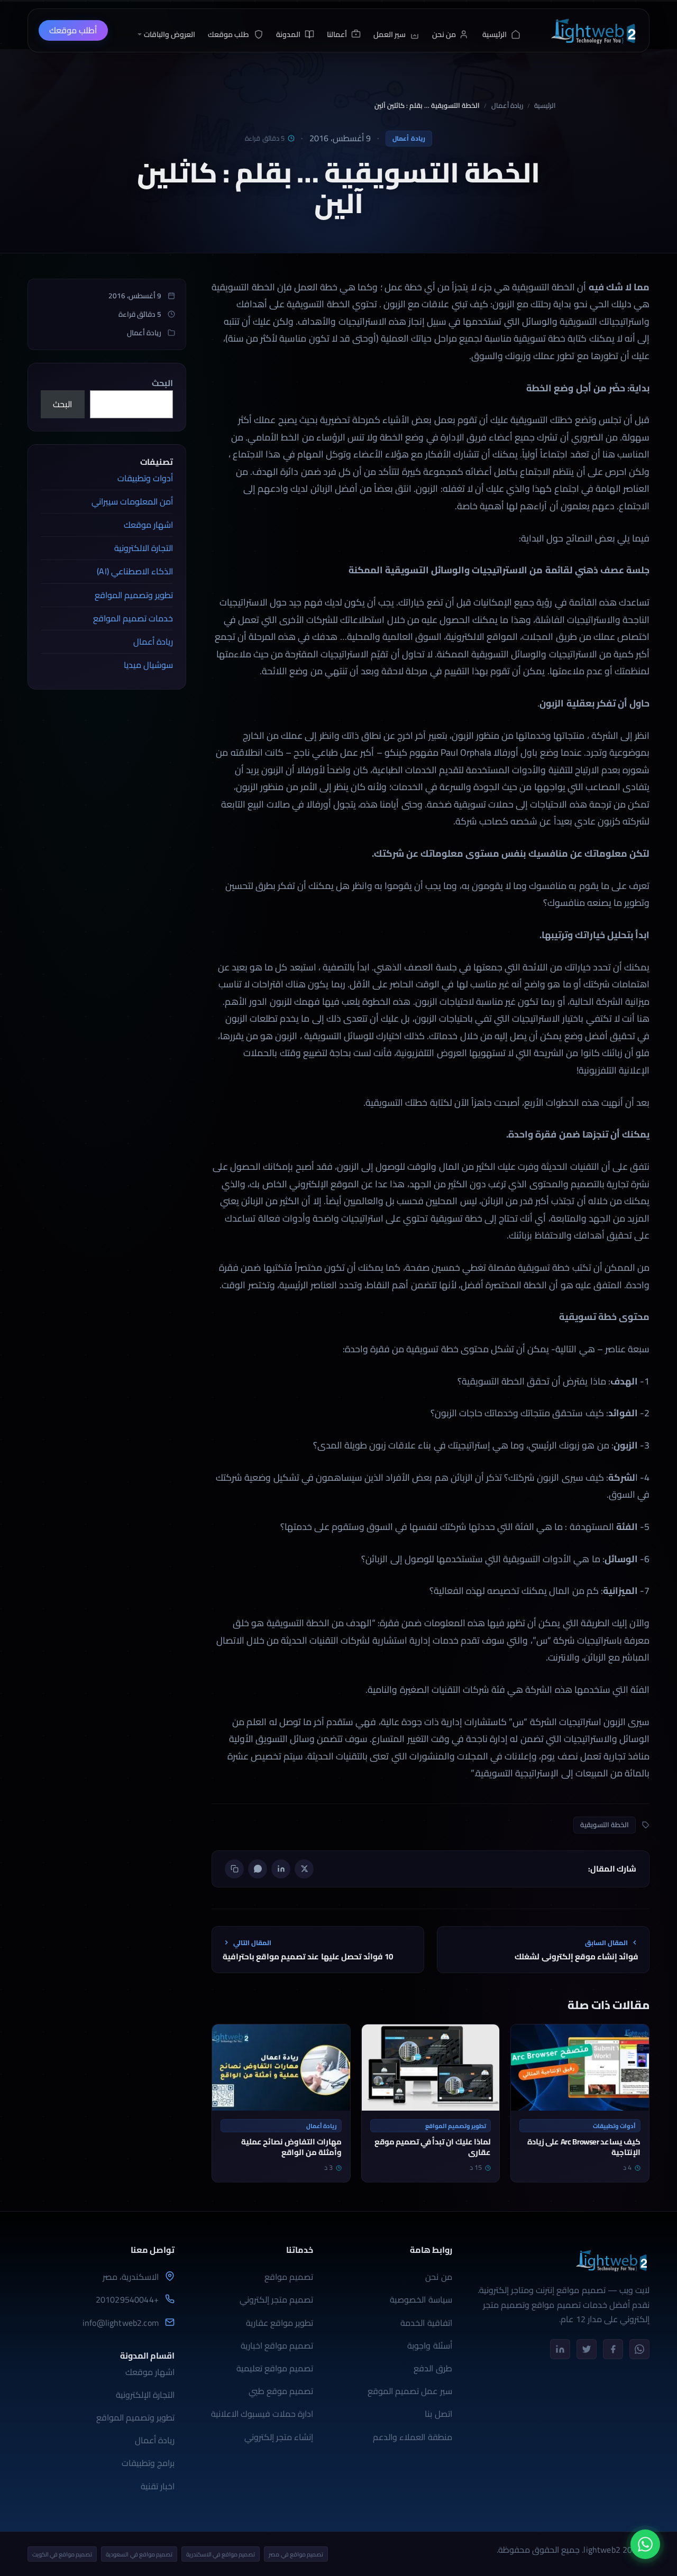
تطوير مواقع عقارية (280, 2323)
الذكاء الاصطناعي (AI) (135, 571)
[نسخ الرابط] (234, 1869)
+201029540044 (127, 2300)
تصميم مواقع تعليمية (275, 2368)
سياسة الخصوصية (421, 2299)
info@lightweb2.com (121, 2323)
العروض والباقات (170, 34)
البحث (162, 383)
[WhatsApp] (639, 2349)
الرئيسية (545, 106)
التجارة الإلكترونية (145, 2395)
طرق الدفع (433, 2368)
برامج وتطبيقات (148, 2463)
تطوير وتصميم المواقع (134, 595)
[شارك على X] (304, 1869)
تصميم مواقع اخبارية (277, 2345)
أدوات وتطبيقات (145, 478)
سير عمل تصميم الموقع (410, 2391)
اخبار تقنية (158, 2486)
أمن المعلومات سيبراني (132, 501)
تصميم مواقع (289, 2277)
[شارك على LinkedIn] (281, 1869)
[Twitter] (587, 2349)
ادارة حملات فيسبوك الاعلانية (262, 2414)
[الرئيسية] (593, 30)
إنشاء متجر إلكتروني (279, 2437)
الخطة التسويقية (605, 1825)
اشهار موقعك (148, 525)
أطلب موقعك (73, 30)
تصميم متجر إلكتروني (276, 2299)
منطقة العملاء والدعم (412, 2437)
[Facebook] (613, 2349)
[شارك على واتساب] (258, 1869)
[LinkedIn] (560, 2349)
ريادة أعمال (507, 106)
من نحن (438, 2277)
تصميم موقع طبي (281, 2391)
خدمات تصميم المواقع (133, 618)
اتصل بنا (438, 2414)
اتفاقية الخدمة (426, 2323)
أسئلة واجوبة (429, 2345)
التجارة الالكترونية (144, 548)
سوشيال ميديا (148, 665)
